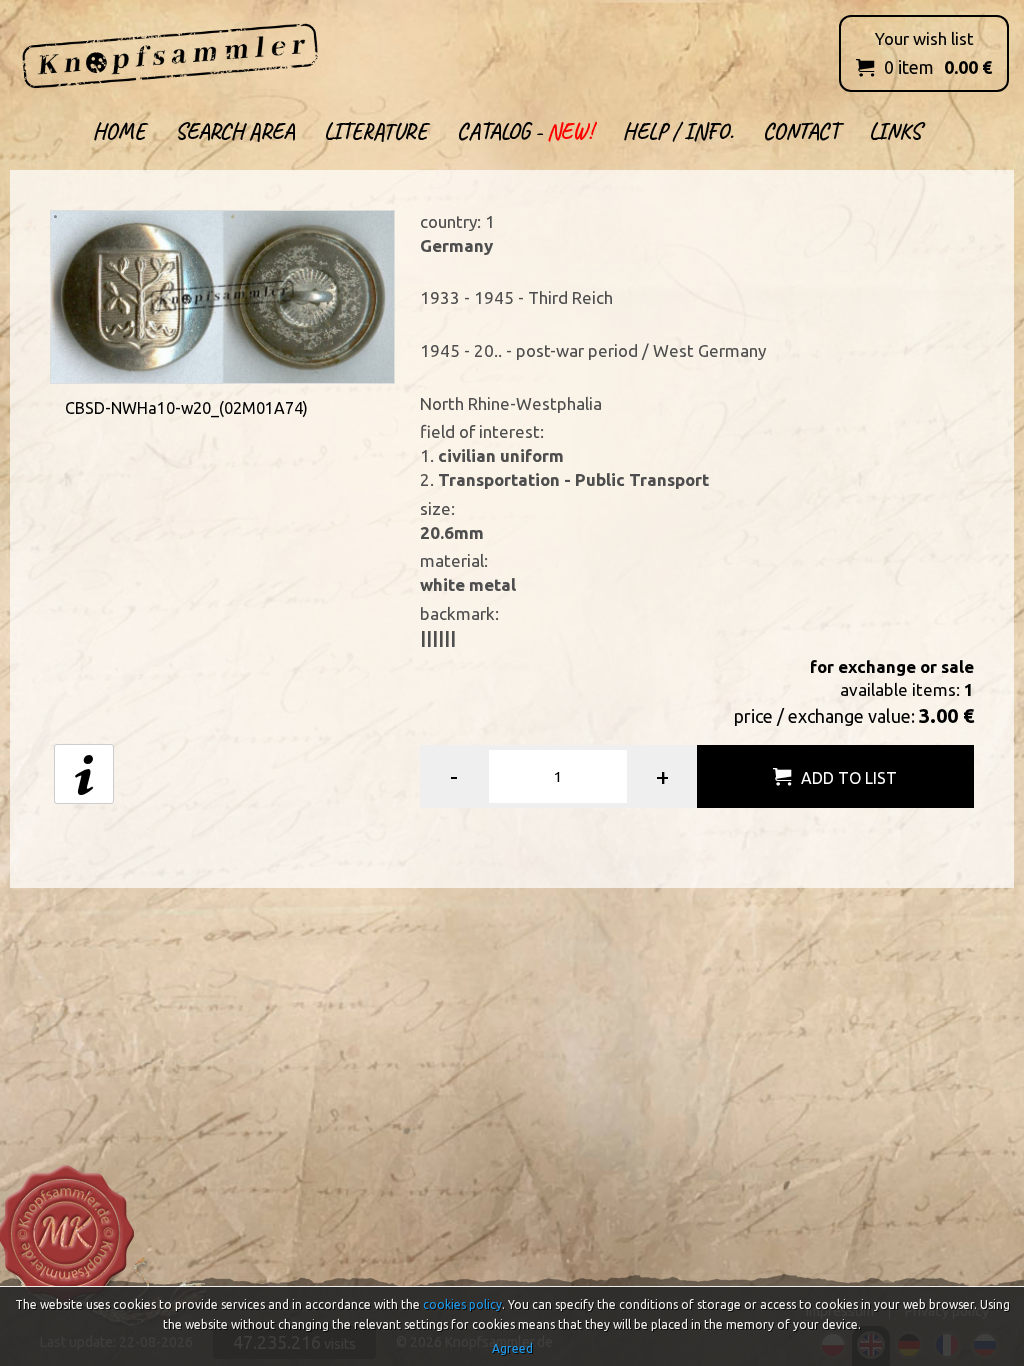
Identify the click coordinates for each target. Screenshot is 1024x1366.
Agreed (512, 1348)
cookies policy (462, 1304)
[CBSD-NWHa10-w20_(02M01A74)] (222, 295)
